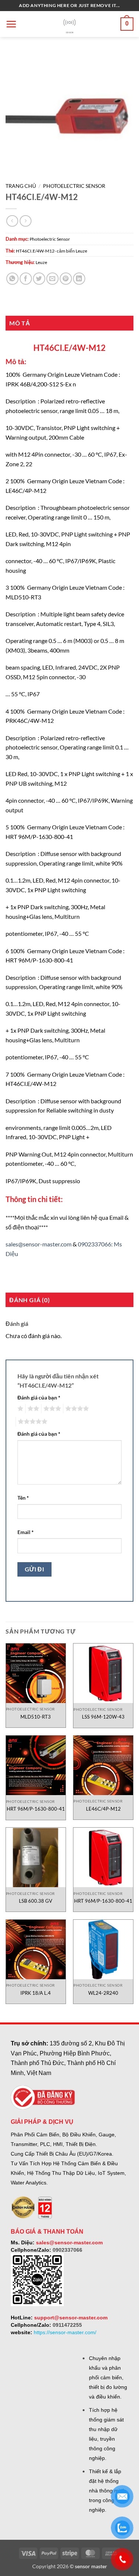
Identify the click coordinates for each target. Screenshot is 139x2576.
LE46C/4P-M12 (103, 1809)
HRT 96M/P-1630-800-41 (36, 1809)
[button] (11, 24)
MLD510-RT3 (36, 1717)
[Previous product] (25, 221)
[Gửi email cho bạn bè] (52, 279)
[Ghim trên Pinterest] (66, 279)
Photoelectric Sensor (74, 186)
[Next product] (12, 221)
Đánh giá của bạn (39, 1397)
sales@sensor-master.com (39, 1244)
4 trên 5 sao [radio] (76, 1409)
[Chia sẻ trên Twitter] (39, 279)
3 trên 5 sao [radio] (51, 1409)
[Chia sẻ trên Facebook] (26, 279)
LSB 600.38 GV (36, 1901)
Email (26, 1532)
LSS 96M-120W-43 (103, 1717)
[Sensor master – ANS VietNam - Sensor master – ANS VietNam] (69, 24)
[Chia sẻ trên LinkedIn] (79, 279)
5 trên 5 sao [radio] (32, 1422)
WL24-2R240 (103, 1993)
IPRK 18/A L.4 (36, 1993)
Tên (23, 1498)
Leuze (41, 262)
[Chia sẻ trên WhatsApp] (12, 279)
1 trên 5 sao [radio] (19, 1409)
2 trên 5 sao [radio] (32, 1409)
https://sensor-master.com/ (65, 2332)
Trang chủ (21, 186)
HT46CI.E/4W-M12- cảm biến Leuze (52, 251)
